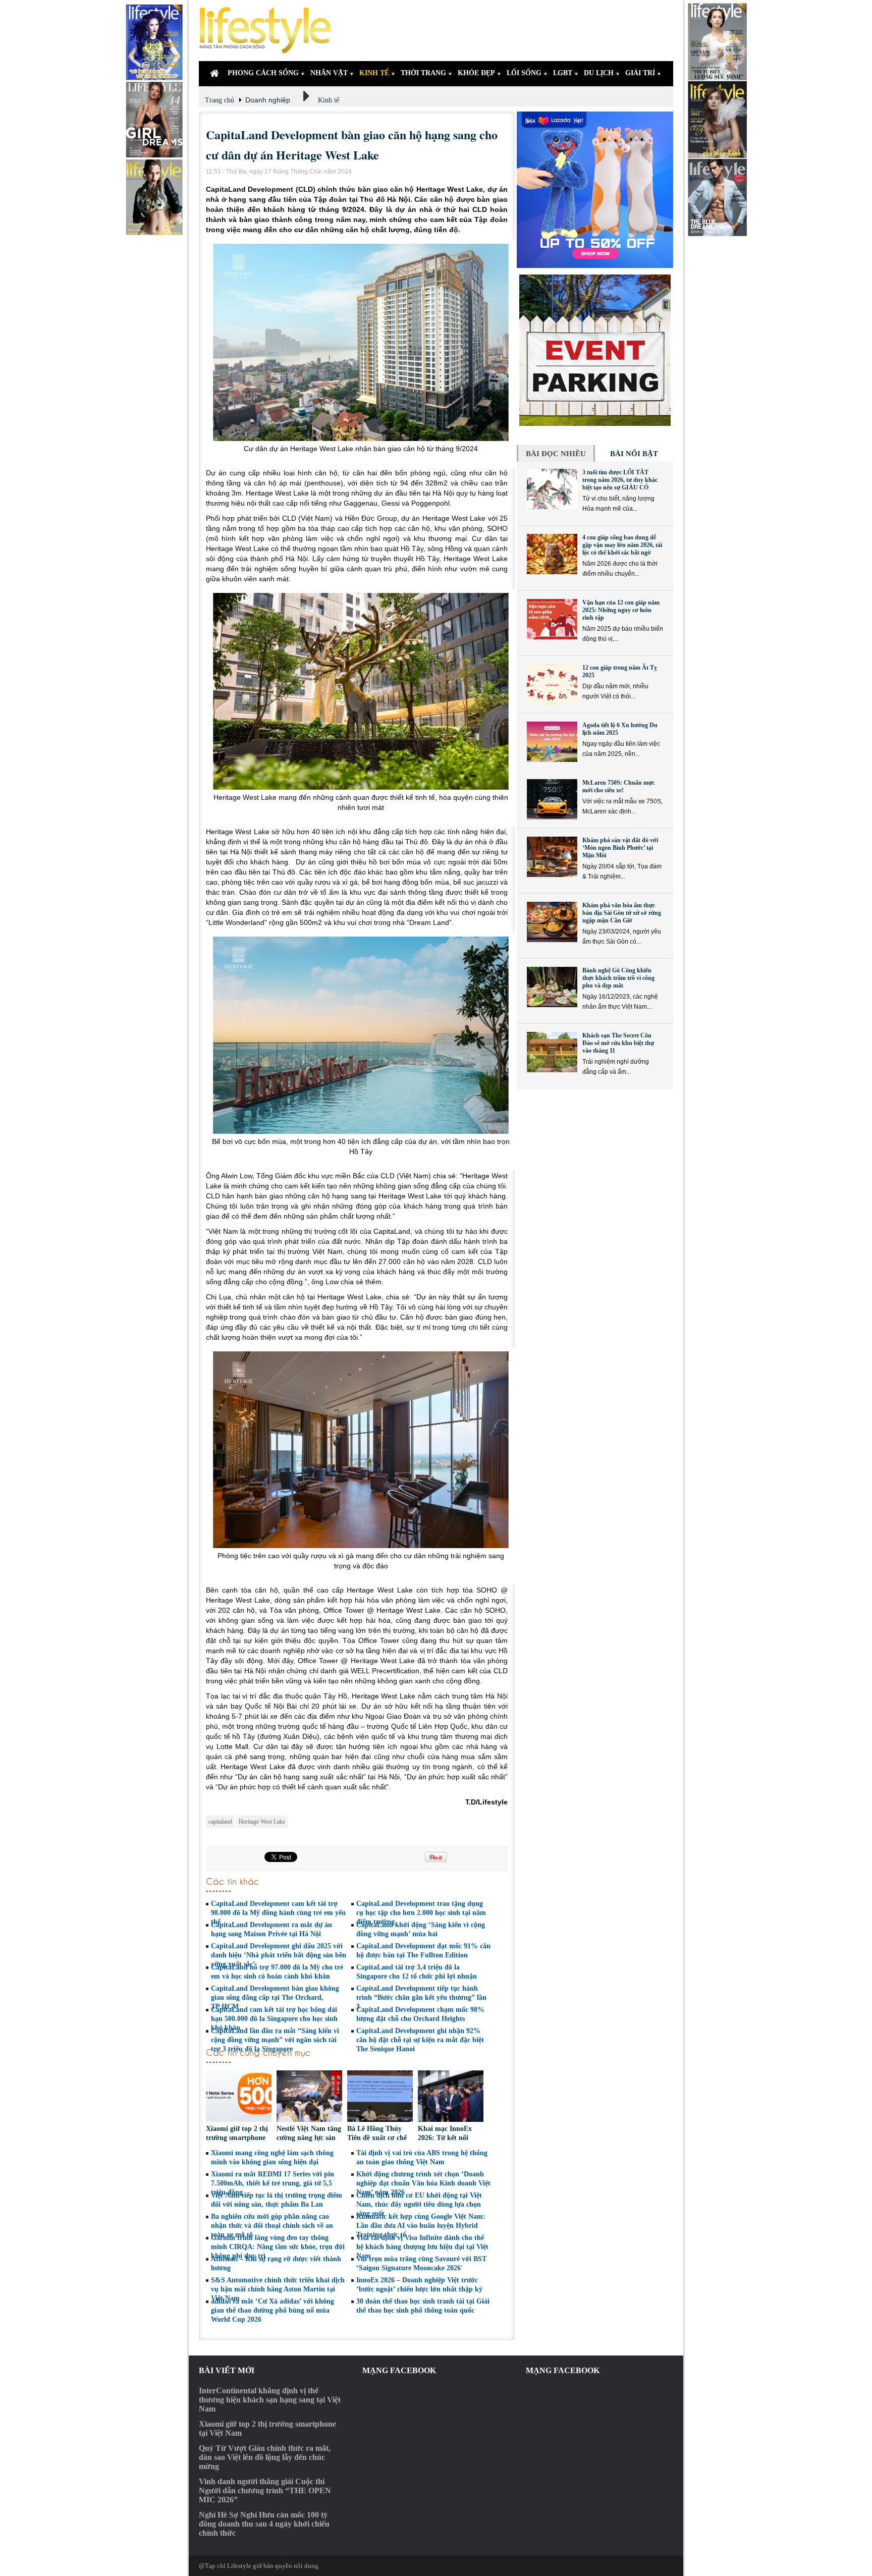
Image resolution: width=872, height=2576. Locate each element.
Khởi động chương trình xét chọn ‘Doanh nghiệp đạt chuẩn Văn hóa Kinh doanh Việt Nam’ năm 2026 (423, 2183)
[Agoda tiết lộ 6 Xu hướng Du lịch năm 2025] (552, 742)
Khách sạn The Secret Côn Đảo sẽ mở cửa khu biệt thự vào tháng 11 (618, 1043)
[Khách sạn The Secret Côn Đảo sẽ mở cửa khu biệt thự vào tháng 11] (552, 1052)
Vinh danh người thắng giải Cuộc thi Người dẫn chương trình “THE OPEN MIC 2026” (265, 2490)
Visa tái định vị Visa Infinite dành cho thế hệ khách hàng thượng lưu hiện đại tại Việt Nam (422, 2247)
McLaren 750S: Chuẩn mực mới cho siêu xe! (618, 786)
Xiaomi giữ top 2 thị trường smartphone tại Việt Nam (237, 2138)
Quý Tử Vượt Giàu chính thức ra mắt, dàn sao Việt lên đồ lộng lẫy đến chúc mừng (265, 2457)
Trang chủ (220, 100)
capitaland (220, 1822)
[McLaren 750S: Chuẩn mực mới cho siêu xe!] (552, 799)
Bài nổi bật (634, 454)
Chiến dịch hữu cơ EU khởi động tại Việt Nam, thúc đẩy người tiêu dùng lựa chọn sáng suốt (419, 2204)
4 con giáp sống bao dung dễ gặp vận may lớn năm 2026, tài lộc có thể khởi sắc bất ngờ (622, 545)
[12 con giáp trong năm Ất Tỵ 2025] (552, 684)
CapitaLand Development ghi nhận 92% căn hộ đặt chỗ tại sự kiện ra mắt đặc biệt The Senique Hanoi (420, 2040)
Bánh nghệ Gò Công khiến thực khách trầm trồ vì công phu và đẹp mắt (618, 978)
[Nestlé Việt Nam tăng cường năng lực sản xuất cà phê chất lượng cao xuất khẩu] (309, 2097)
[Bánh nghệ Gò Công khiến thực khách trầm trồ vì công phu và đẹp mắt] (552, 987)
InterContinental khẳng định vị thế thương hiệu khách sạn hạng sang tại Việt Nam (270, 2400)
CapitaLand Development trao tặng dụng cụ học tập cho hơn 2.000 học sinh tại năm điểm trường (421, 1913)
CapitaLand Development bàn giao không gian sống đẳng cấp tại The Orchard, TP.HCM (275, 1997)
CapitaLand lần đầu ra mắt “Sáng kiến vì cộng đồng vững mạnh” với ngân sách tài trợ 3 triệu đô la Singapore (275, 2040)
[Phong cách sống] (269, 31)
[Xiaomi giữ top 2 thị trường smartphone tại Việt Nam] (239, 2097)
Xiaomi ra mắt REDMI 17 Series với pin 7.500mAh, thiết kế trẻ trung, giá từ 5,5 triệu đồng (272, 2183)
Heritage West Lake (262, 1822)
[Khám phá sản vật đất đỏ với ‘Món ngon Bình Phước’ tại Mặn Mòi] (552, 857)
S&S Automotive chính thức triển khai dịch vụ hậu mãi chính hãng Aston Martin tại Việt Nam (278, 2289)
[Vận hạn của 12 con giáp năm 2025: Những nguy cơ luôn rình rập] (552, 619)
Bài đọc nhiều (556, 454)
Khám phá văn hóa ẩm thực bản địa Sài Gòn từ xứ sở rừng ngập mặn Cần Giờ (622, 913)
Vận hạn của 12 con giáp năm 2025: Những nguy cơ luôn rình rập (621, 610)
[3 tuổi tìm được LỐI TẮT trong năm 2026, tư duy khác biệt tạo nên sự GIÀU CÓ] (552, 489)
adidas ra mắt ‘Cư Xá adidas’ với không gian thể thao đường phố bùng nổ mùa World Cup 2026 (272, 2310)
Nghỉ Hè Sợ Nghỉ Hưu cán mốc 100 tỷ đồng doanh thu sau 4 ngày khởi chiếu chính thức (264, 2524)
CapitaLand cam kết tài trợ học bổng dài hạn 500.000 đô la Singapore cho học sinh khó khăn (274, 2019)
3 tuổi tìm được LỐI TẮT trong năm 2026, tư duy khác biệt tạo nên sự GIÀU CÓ (620, 480)
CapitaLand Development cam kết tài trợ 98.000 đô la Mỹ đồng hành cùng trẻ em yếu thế (278, 1913)
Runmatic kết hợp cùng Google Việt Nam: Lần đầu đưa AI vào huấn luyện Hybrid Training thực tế (421, 2226)
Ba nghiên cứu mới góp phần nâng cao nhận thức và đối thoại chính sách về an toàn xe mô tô (272, 2226)
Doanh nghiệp (268, 100)
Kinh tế (329, 100)
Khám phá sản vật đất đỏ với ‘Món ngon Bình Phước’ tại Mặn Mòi (620, 848)
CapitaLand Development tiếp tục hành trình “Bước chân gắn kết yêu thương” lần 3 (421, 1997)
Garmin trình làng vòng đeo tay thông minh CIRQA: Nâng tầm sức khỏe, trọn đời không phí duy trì (278, 2247)
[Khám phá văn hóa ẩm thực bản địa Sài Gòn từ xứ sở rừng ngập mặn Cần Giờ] (552, 922)
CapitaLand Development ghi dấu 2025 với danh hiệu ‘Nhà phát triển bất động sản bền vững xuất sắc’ (279, 1955)
